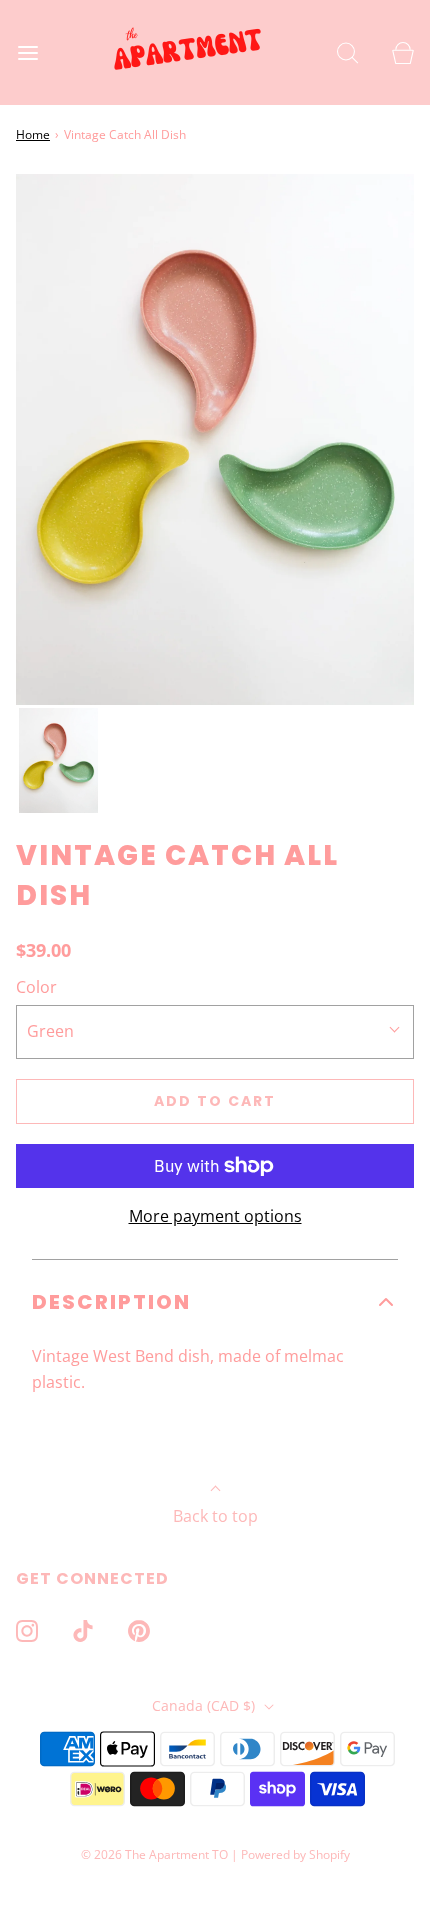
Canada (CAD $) (205, 1705)
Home (33, 134)
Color (36, 987)
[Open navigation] (27, 52)
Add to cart (215, 1101)
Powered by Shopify (295, 1854)
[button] (58, 760)
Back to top (215, 1516)
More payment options (215, 1216)
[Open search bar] (347, 52)
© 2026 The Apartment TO (154, 1854)
